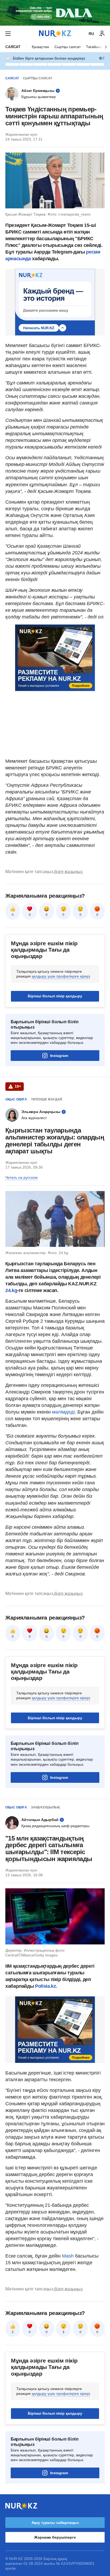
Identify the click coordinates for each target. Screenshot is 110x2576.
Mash (68, 2256)
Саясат (13, 47)
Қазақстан (40, 47)
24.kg (11, 1290)
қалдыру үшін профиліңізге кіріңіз (61, 976)
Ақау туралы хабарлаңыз (55, 2523)
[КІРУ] (102, 34)
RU (91, 34)
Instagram (59, 1056)
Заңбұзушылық (45, 1807)
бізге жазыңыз (68, 872)
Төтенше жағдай (47, 1099)
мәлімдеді (63, 1412)
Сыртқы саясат (68, 47)
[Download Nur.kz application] (55, 13)
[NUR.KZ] (55, 34)
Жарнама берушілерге (55, 2537)
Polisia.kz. (46, 1986)
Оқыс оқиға (16, 1099)
